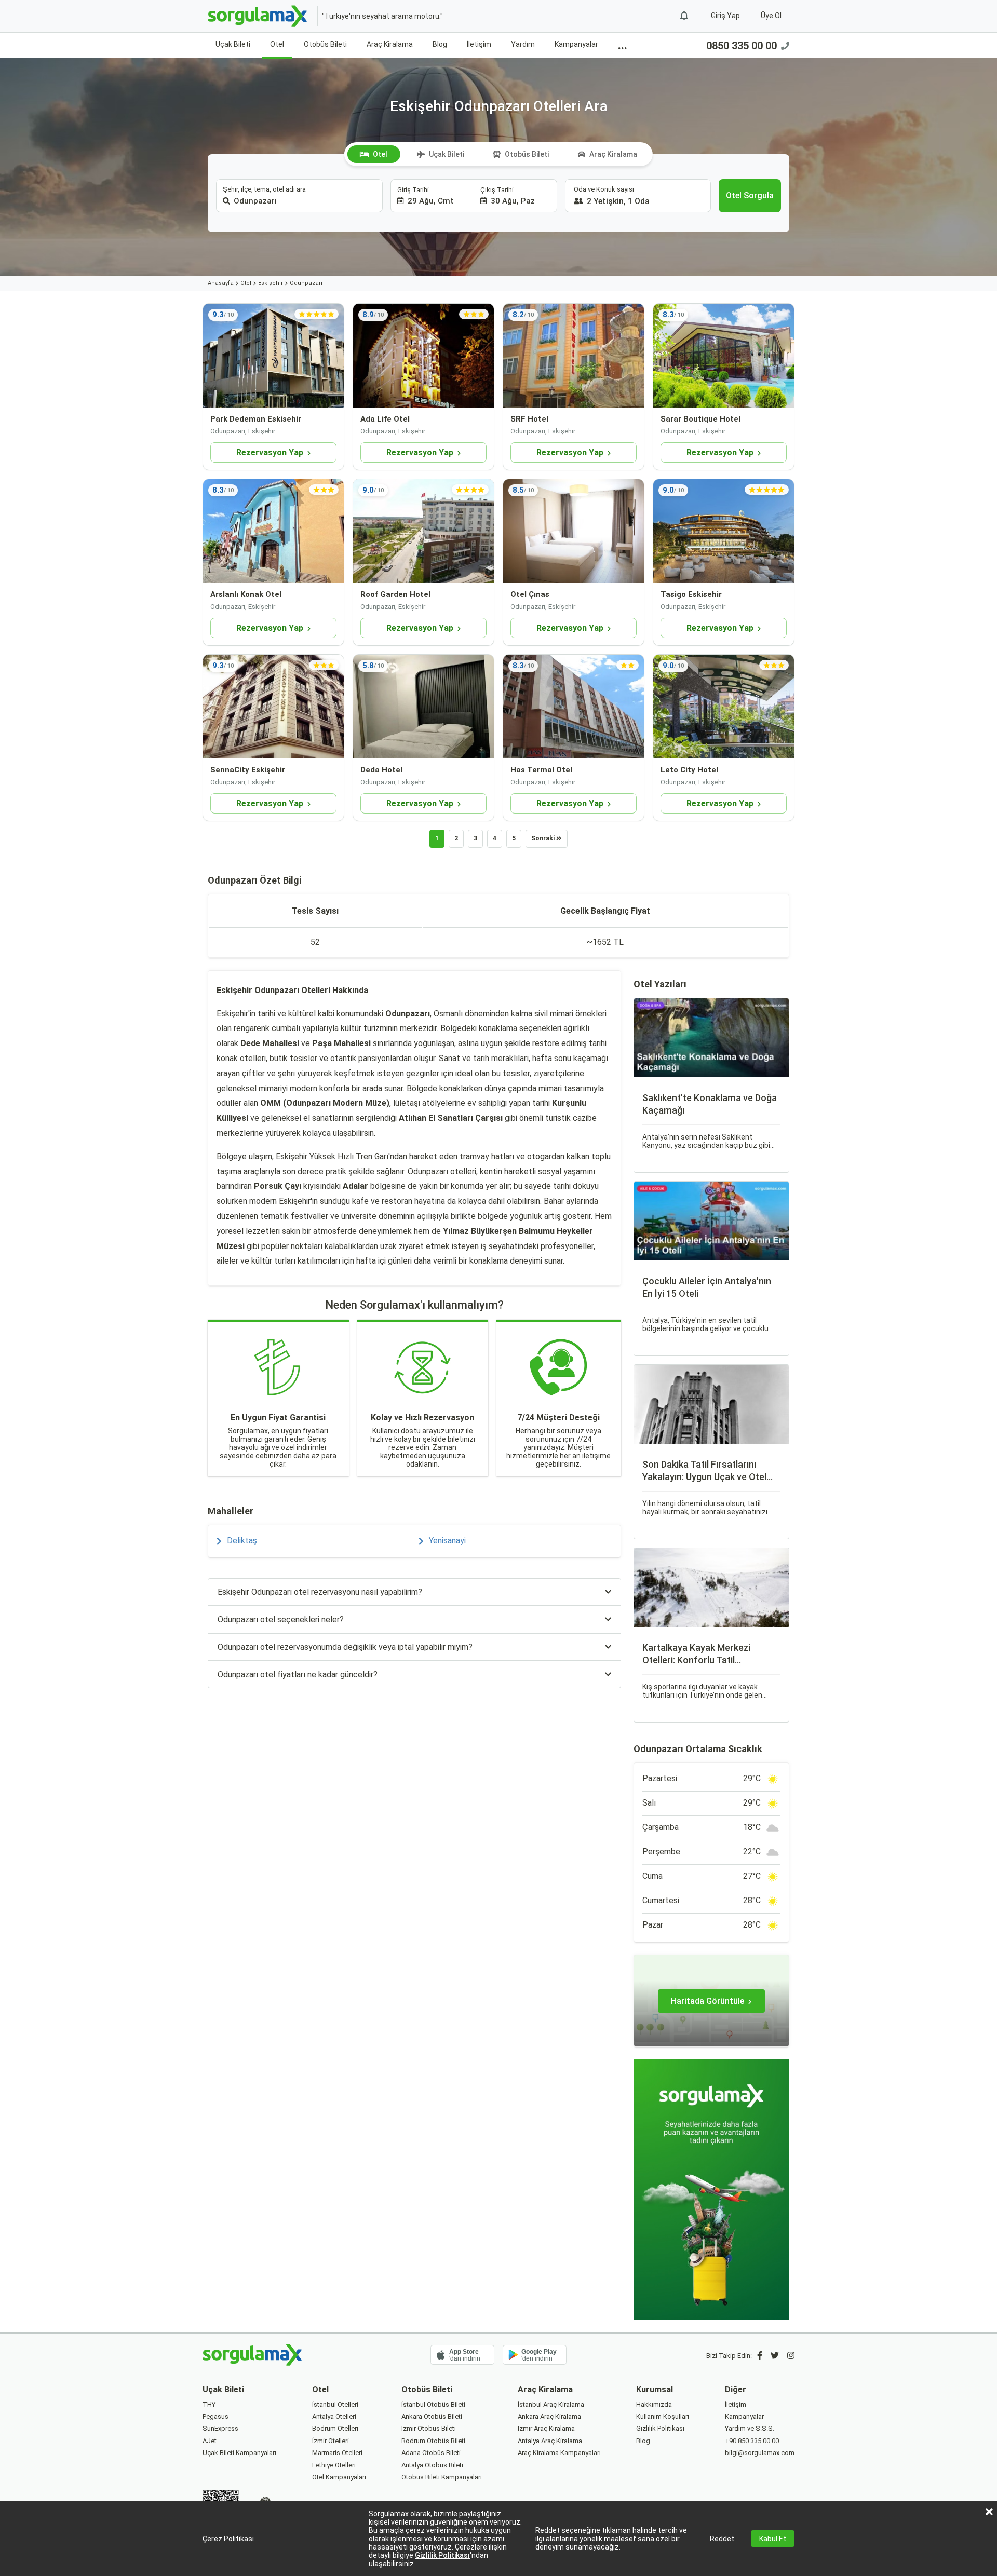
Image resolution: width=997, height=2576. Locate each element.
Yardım (523, 44)
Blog (440, 44)
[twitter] (775, 2356)
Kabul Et (773, 2539)
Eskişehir (271, 283)
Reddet (722, 2539)
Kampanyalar (576, 44)
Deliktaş (242, 1541)
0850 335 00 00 (742, 46)
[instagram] (791, 2356)
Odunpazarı (306, 283)
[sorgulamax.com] (258, 16)
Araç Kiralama (390, 44)
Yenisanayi (447, 1541)
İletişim (479, 44)
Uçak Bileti (233, 44)
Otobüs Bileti (325, 44)
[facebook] (760, 2356)
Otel (277, 44)
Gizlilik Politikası (442, 2555)
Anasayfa (221, 283)
